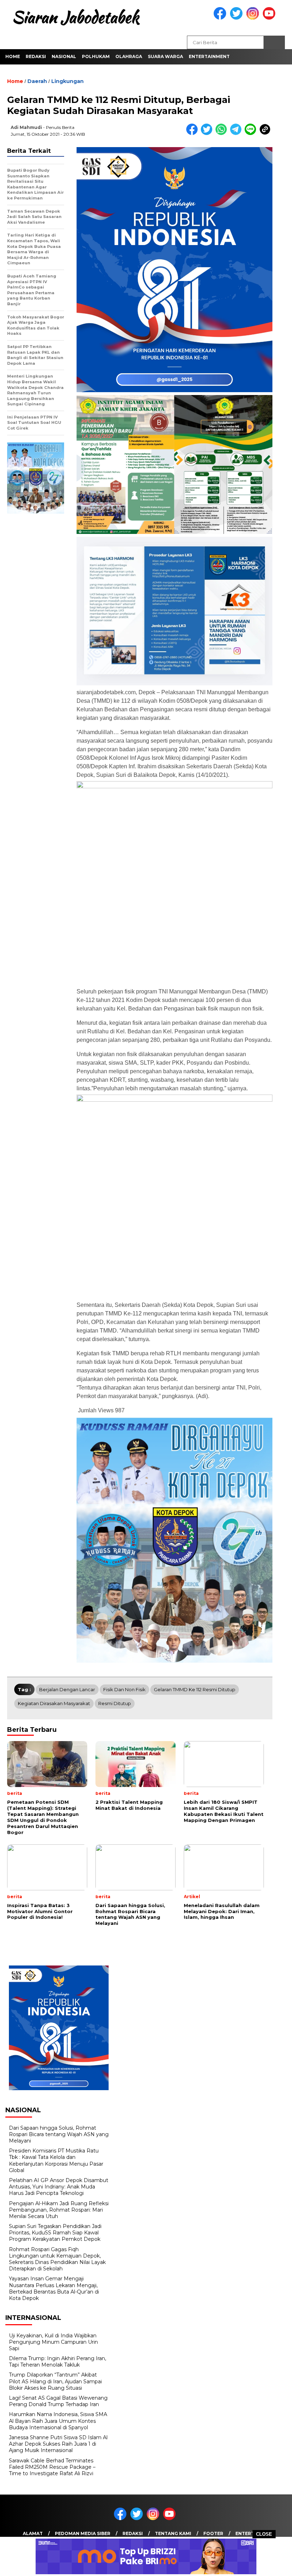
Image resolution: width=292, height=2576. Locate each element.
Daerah (37, 81)
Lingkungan (67, 81)
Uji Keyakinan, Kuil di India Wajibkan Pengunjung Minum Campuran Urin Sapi (53, 2342)
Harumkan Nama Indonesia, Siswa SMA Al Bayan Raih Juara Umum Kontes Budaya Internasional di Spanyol (58, 2421)
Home (13, 56)
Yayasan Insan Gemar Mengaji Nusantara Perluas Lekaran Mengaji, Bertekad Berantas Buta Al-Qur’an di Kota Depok (54, 2288)
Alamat (33, 2533)
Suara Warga (165, 56)
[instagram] (254, 18)
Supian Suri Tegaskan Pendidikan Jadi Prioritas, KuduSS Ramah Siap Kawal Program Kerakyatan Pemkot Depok (55, 2233)
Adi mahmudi (26, 127)
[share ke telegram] (237, 133)
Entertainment (209, 56)
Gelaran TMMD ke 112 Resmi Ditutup (195, 1689)
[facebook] (221, 18)
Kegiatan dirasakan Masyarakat (54, 1703)
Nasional (64, 56)
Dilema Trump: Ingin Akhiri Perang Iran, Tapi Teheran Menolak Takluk (58, 2362)
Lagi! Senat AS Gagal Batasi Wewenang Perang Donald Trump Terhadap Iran (58, 2401)
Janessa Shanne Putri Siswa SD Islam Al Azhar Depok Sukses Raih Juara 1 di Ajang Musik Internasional (58, 2444)
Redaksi (36, 56)
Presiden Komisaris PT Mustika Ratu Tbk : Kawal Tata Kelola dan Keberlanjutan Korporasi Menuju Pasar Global (56, 2160)
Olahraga (129, 56)
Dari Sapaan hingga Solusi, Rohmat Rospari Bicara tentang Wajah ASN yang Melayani (59, 2134)
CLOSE (264, 2534)
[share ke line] (252, 133)
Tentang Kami (173, 2533)
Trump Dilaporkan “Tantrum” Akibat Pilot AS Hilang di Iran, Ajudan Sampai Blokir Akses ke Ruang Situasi (55, 2381)
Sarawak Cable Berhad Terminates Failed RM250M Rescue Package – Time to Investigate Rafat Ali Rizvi (52, 2467)
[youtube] (270, 18)
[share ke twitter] (208, 133)
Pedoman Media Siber (83, 2533)
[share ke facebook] (194, 133)
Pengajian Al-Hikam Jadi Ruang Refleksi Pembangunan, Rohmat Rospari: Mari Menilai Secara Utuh (59, 2210)
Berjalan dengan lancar (67, 1689)
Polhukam (96, 56)
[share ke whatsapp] (223, 133)
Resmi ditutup (115, 1703)
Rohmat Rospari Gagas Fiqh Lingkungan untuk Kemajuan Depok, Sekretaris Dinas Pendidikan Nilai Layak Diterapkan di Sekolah (57, 2259)
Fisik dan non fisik (124, 1689)
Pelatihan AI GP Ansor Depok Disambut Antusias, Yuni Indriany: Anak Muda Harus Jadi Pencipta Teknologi (59, 2187)
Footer (213, 2533)
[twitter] (238, 18)
